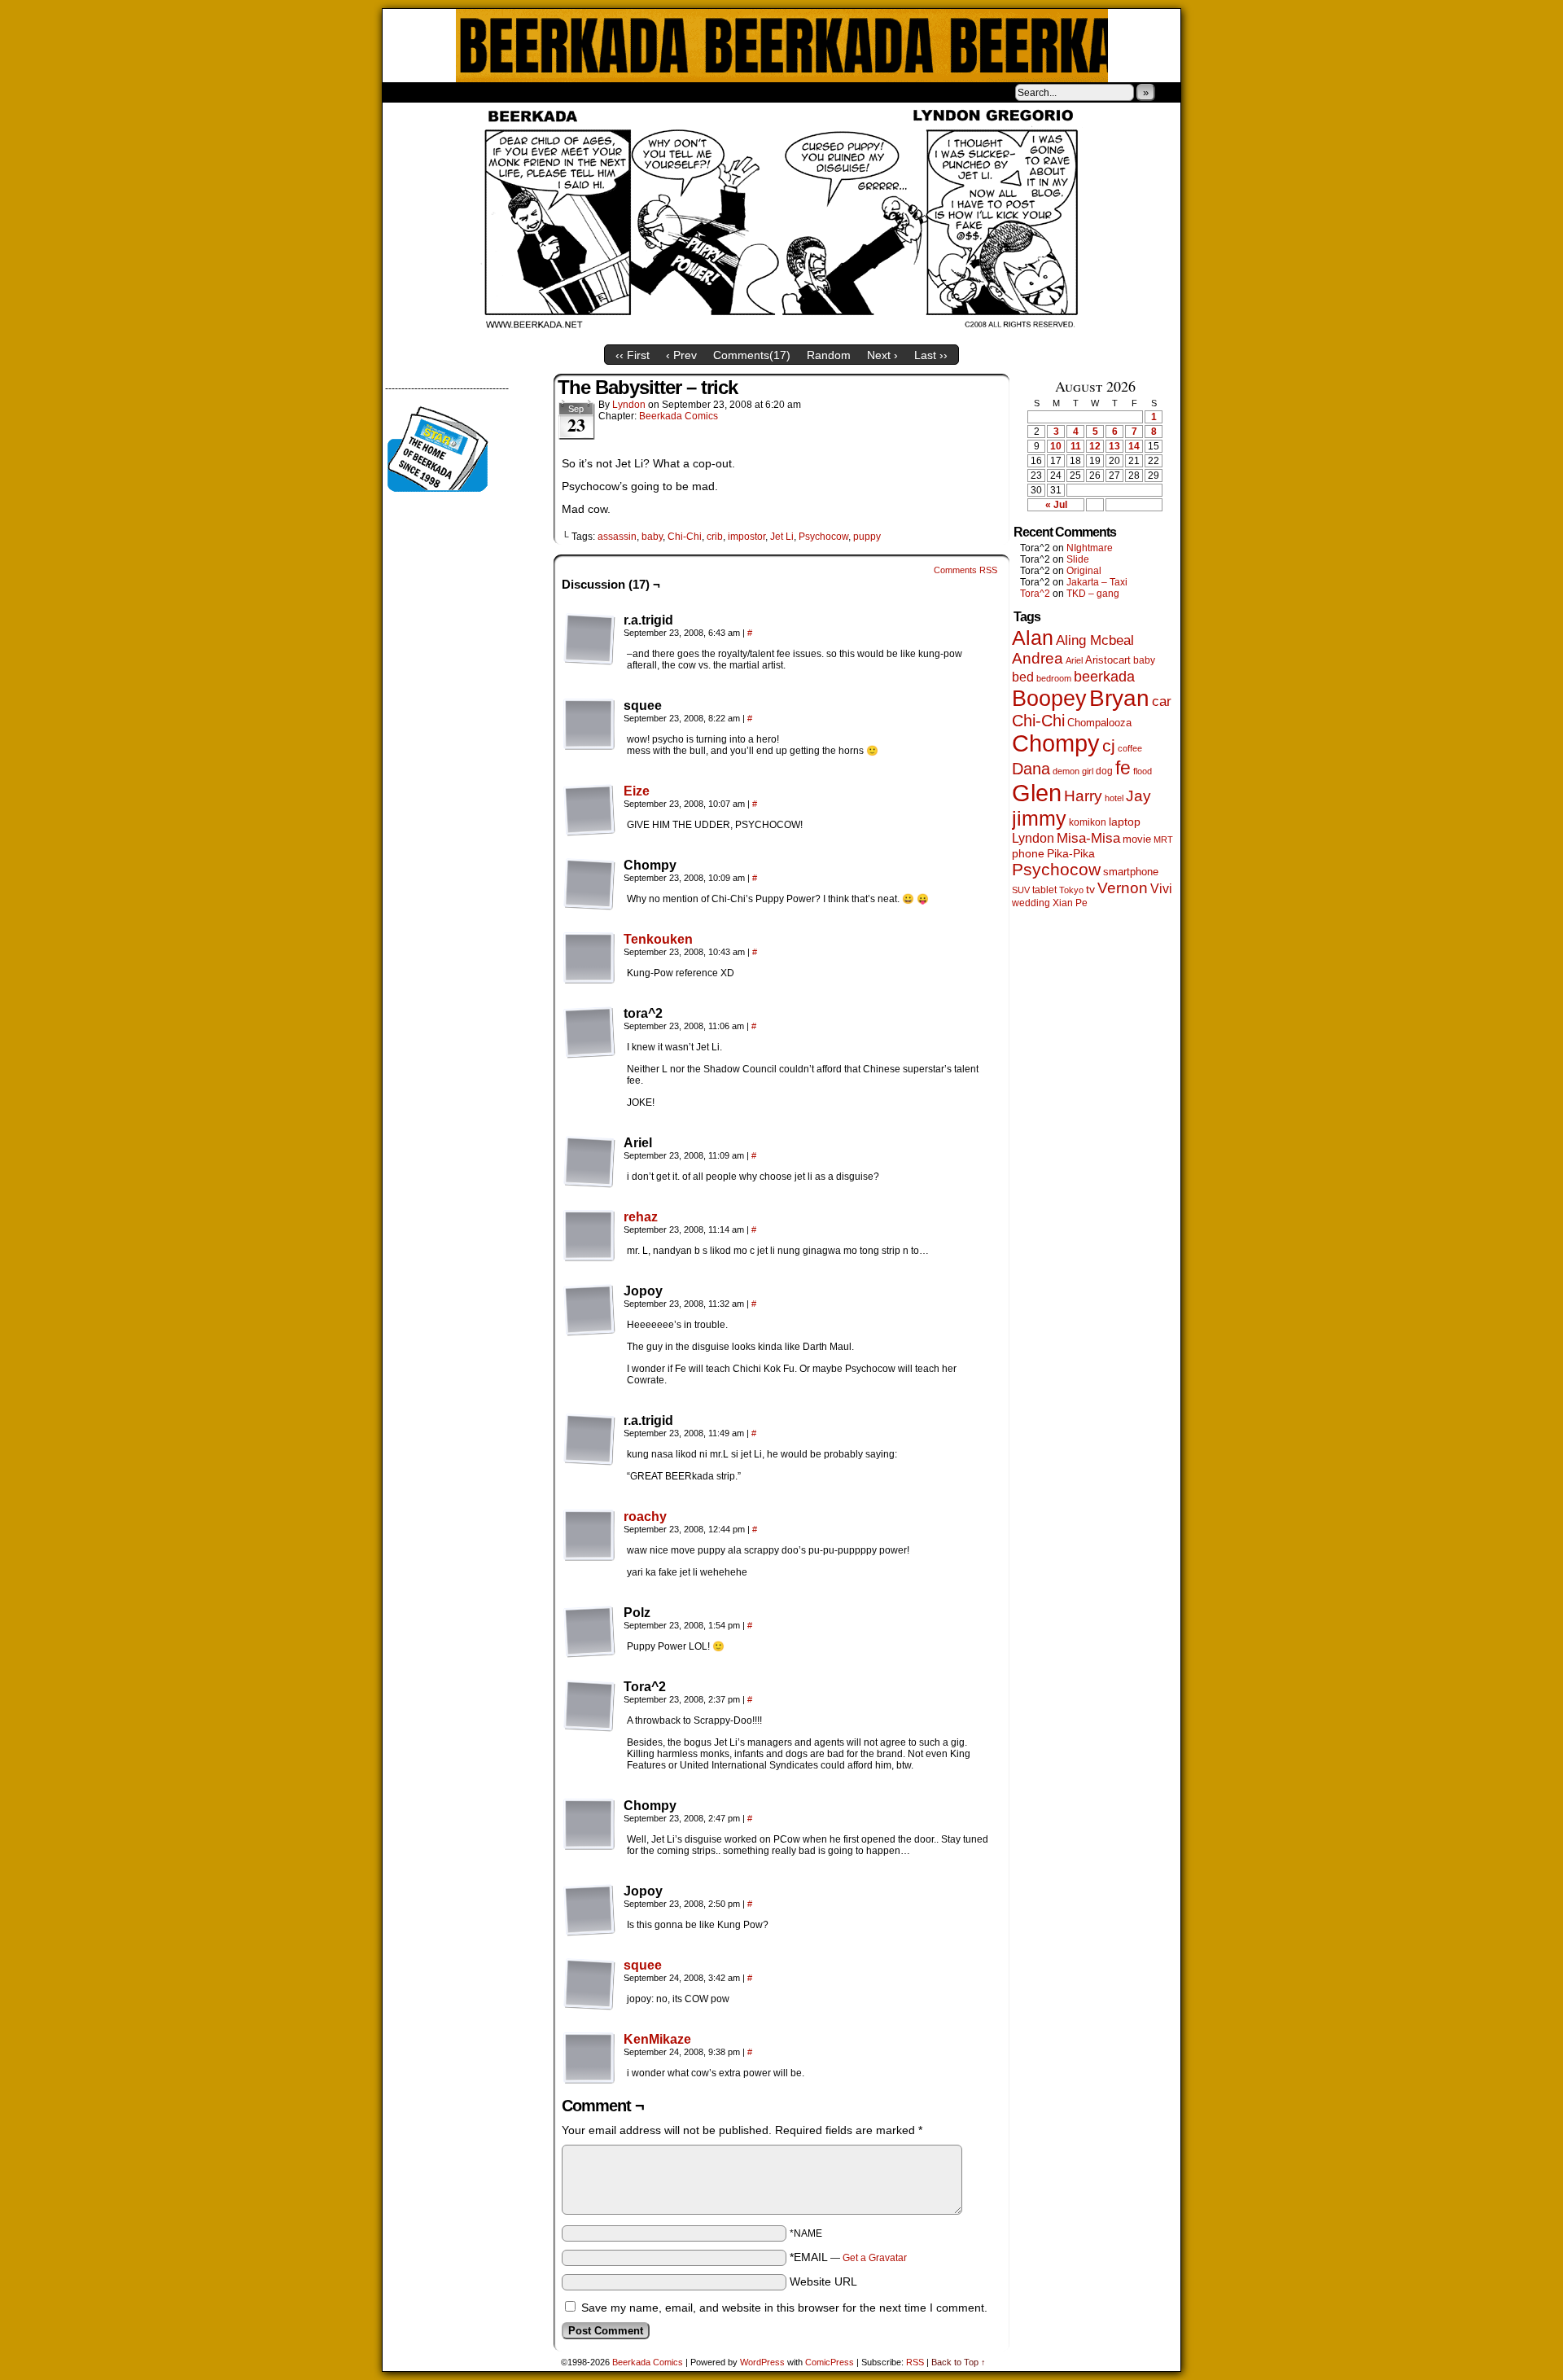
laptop (1125, 822)
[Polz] (589, 1632)
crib (715, 537)
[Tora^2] (589, 1706)
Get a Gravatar (875, 2258)
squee (643, 1965)
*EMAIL (848, 2257)
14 (1134, 446)
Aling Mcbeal (1095, 640)
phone (1028, 853)
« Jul (1056, 505)
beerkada (1104, 676)
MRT (1163, 839)
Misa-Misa (1088, 838)
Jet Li (782, 537)
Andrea (1038, 658)
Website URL (823, 2281)
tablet (1044, 890)
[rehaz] (589, 1258)
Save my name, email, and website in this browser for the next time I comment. (784, 2308)
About (453, 92)
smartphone (1131, 872)
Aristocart (1108, 660)
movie (1137, 839)
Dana (1031, 769)
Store (504, 92)
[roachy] (589, 1558)
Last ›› (931, 355)
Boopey (1049, 698)
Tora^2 (1035, 594)
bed (1023, 677)
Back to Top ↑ (959, 2362)
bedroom (1054, 678)
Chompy (1056, 743)
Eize (637, 791)
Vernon (1123, 888)
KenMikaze (657, 2039)
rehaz (641, 1217)
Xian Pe (1070, 903)
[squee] (589, 725)
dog (1104, 771)
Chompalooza (1099, 723)
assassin (617, 537)
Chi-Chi (685, 537)
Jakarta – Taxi (1097, 582)
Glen (1037, 793)
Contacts (566, 92)
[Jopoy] (589, 1310)
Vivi (1161, 889)
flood (1143, 771)
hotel (1114, 798)
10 (1056, 446)
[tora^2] (589, 1032)
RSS (915, 2362)
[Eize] (589, 832)
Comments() (752, 355)
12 (1095, 446)
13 (1114, 446)
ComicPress (830, 2362)
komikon (1088, 822)
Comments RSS (965, 570)
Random (829, 355)
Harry (1083, 796)
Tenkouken (658, 939)
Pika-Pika (1071, 853)
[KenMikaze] (589, 2080)
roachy (645, 1517)
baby (652, 537)
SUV (1021, 890)
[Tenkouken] (589, 980)
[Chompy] (589, 884)
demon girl (1073, 771)
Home (405, 92)
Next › (882, 355)
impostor (746, 537)
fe (1123, 768)
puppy (867, 537)
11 (1076, 446)
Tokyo (1071, 890)
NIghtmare (1090, 548)
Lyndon (629, 405)
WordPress (762, 2362)
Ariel (1074, 660)
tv (1090, 890)
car (1162, 701)
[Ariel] (589, 1162)
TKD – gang (1093, 594)
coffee (1130, 748)
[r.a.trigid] (589, 639)
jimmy (1039, 818)
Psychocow (823, 537)
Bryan (1119, 698)
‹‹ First (633, 355)
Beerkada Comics (782, 46)
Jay (1138, 796)
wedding (1031, 903)
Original (1084, 571)
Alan (1033, 638)
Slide (1078, 559)
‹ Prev (681, 355)
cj (1109, 746)
